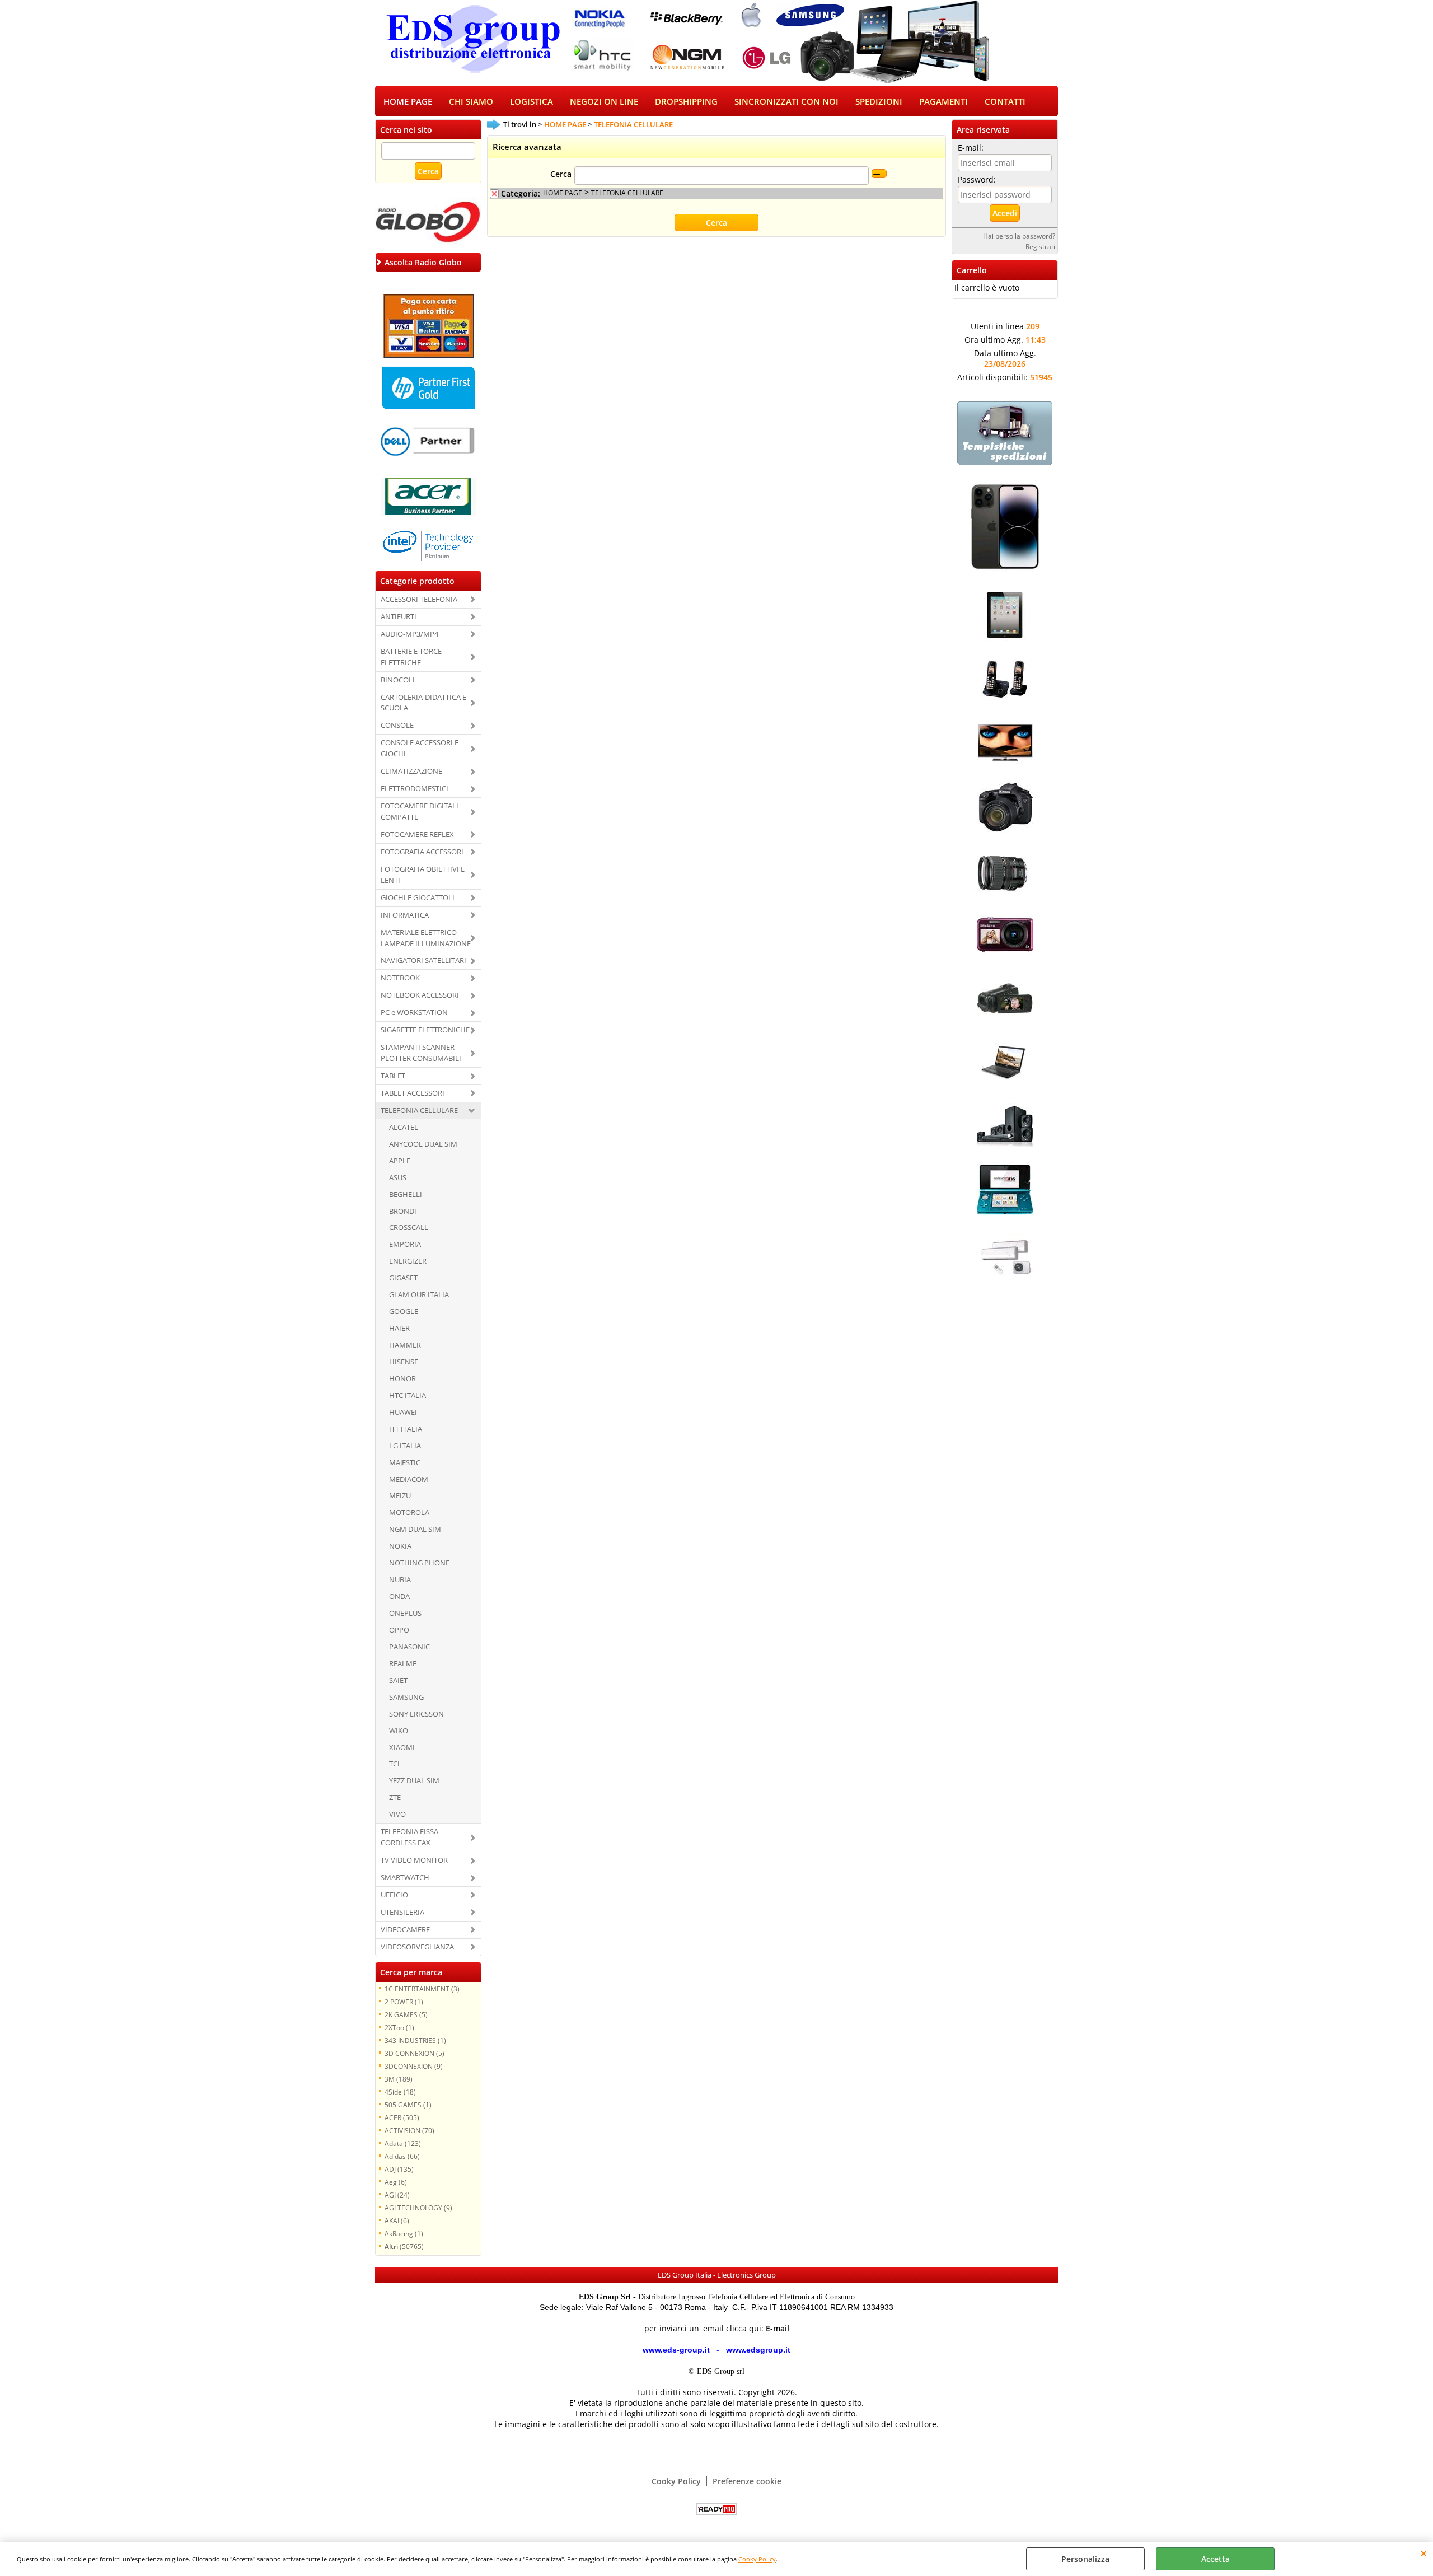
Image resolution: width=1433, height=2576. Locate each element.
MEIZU (400, 1495)
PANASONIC (409, 1647)
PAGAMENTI (943, 102)
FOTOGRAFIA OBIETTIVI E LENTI (423, 875)
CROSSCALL (409, 1227)
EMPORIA (405, 1244)
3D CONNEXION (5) (415, 2053)
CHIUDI (1424, 2553)
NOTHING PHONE (419, 1563)
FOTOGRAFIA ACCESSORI (422, 852)
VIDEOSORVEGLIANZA (417, 1947)
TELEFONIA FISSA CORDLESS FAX (409, 1837)
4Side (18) (400, 2092)
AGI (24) (397, 2195)
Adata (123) (403, 2143)
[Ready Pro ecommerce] (716, 2509)
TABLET (393, 1076)
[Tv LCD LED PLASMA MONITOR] (1005, 768)
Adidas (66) (402, 2156)
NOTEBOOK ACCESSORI (420, 995)
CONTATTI (1005, 102)
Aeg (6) (396, 2182)
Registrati (1040, 246)
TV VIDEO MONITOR (414, 1860)
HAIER (399, 1328)
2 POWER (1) (404, 2002)
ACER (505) (402, 2117)
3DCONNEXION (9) (414, 2066)
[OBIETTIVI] (1005, 896)
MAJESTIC (405, 1462)
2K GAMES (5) (406, 2014)
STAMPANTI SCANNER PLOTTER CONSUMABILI (421, 1053)
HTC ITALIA (408, 1395)
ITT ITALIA (406, 1429)
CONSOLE (397, 725)
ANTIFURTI (399, 616)
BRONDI (403, 1211)
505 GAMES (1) (408, 2105)
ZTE (395, 1797)
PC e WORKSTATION (414, 1012)
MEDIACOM (409, 1479)
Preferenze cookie (747, 2481)
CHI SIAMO (471, 102)
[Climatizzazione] (1005, 1278)
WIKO (399, 1731)
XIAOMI (402, 1747)
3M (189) (399, 2079)
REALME (403, 1663)
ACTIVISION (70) (409, 2130)
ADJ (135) (399, 2169)
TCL (395, 1764)
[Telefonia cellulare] (1005, 576)
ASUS (398, 1177)
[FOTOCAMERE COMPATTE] (1005, 959)
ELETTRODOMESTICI (415, 788)
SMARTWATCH (405, 1877)
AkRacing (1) (404, 2233)
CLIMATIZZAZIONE (411, 771)
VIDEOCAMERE (405, 1929)
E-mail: (971, 148)
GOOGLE (404, 1311)
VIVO (397, 1814)
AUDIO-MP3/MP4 (409, 634)
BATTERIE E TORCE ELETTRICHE (411, 657)
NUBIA (400, 1579)
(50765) (404, 2246)
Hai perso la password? (1019, 236)
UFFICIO (394, 1895)
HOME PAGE (408, 102)
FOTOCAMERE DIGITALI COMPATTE (420, 811)
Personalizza (1085, 2559)
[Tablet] (1005, 640)
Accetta (1216, 2559)
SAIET (398, 1680)
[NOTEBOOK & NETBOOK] (1005, 1087)
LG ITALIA (405, 1446)
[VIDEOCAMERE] (1005, 1023)
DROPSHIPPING (686, 102)
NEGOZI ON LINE (604, 102)
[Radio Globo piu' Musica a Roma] (428, 242)
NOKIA (400, 1546)
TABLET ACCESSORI (413, 1093)
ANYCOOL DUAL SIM (423, 1144)
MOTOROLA (409, 1512)
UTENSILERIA (402, 1912)
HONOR (402, 1378)
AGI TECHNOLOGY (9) (418, 2208)
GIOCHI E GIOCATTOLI (418, 897)
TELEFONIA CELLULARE (419, 1110)
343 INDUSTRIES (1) (415, 2040)
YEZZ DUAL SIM (414, 1780)
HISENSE (404, 1362)
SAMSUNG (406, 1697)
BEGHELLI (406, 1194)
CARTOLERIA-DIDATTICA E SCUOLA (423, 703)
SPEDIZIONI (879, 102)
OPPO (399, 1630)
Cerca (561, 174)
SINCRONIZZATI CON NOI (786, 102)
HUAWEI (403, 1412)
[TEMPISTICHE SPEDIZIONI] (1005, 462)
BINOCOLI (398, 680)
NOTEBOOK (400, 978)
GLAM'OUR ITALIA (419, 1294)
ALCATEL (404, 1127)
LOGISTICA (531, 102)
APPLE (400, 1161)
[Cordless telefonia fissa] (1005, 704)
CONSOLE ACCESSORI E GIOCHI (420, 748)
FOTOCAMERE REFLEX (417, 834)
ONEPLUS (405, 1613)
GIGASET (403, 1278)
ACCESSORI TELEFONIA (419, 599)
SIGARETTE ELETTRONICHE (425, 1030)
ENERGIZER (408, 1261)
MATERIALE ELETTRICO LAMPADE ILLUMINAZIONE (426, 938)
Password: (977, 179)
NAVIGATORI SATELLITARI (423, 960)
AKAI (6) (397, 2220)
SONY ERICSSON (416, 1714)
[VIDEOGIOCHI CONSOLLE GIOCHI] (1005, 1215)
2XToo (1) (399, 2027)
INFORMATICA (405, 915)
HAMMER (405, 1345)
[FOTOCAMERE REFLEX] (1005, 832)
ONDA (399, 1596)
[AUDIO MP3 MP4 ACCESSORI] (1005, 1151)
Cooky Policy (757, 2559)
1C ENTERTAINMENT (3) (422, 1989)
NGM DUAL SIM (415, 1529)
